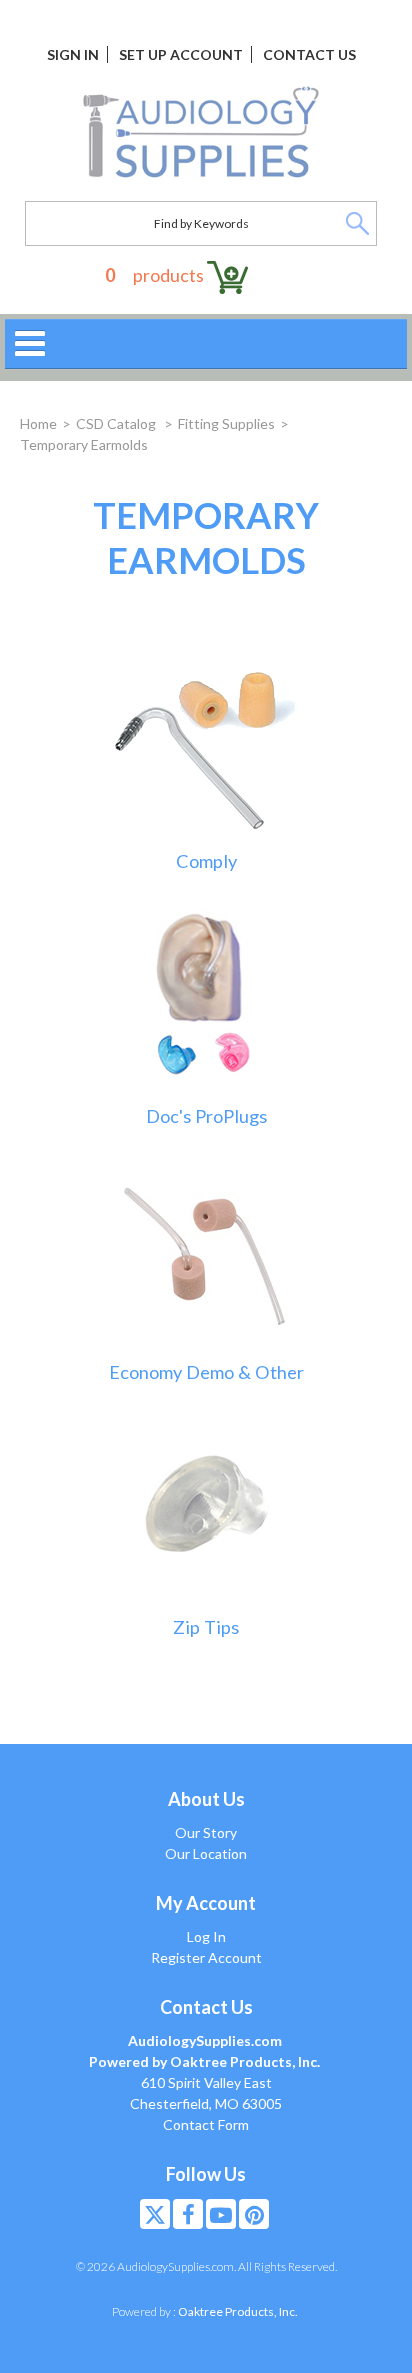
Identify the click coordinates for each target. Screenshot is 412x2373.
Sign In (73, 54)
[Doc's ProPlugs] (206, 996)
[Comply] (206, 741)
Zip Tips (206, 1627)
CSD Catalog (117, 423)
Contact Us (309, 54)
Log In (206, 1936)
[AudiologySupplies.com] (201, 133)
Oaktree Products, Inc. (238, 2311)
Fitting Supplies (226, 423)
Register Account (206, 1957)
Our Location (206, 1853)
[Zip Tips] (206, 1507)
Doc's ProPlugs (206, 1116)
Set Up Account (181, 54)
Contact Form (206, 2124)
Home (38, 423)
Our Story (206, 1832)
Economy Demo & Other (206, 1372)
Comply (206, 861)
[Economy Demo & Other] (206, 1252)
